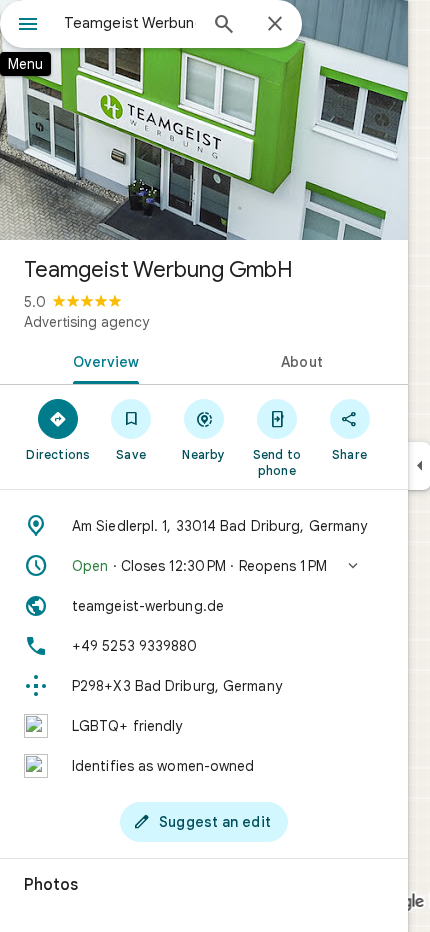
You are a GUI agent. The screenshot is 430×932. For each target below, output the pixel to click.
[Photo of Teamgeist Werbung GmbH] (204, 120)
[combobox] (130, 23)
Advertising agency (86, 322)
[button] (204, 566)
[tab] (102, 360)
